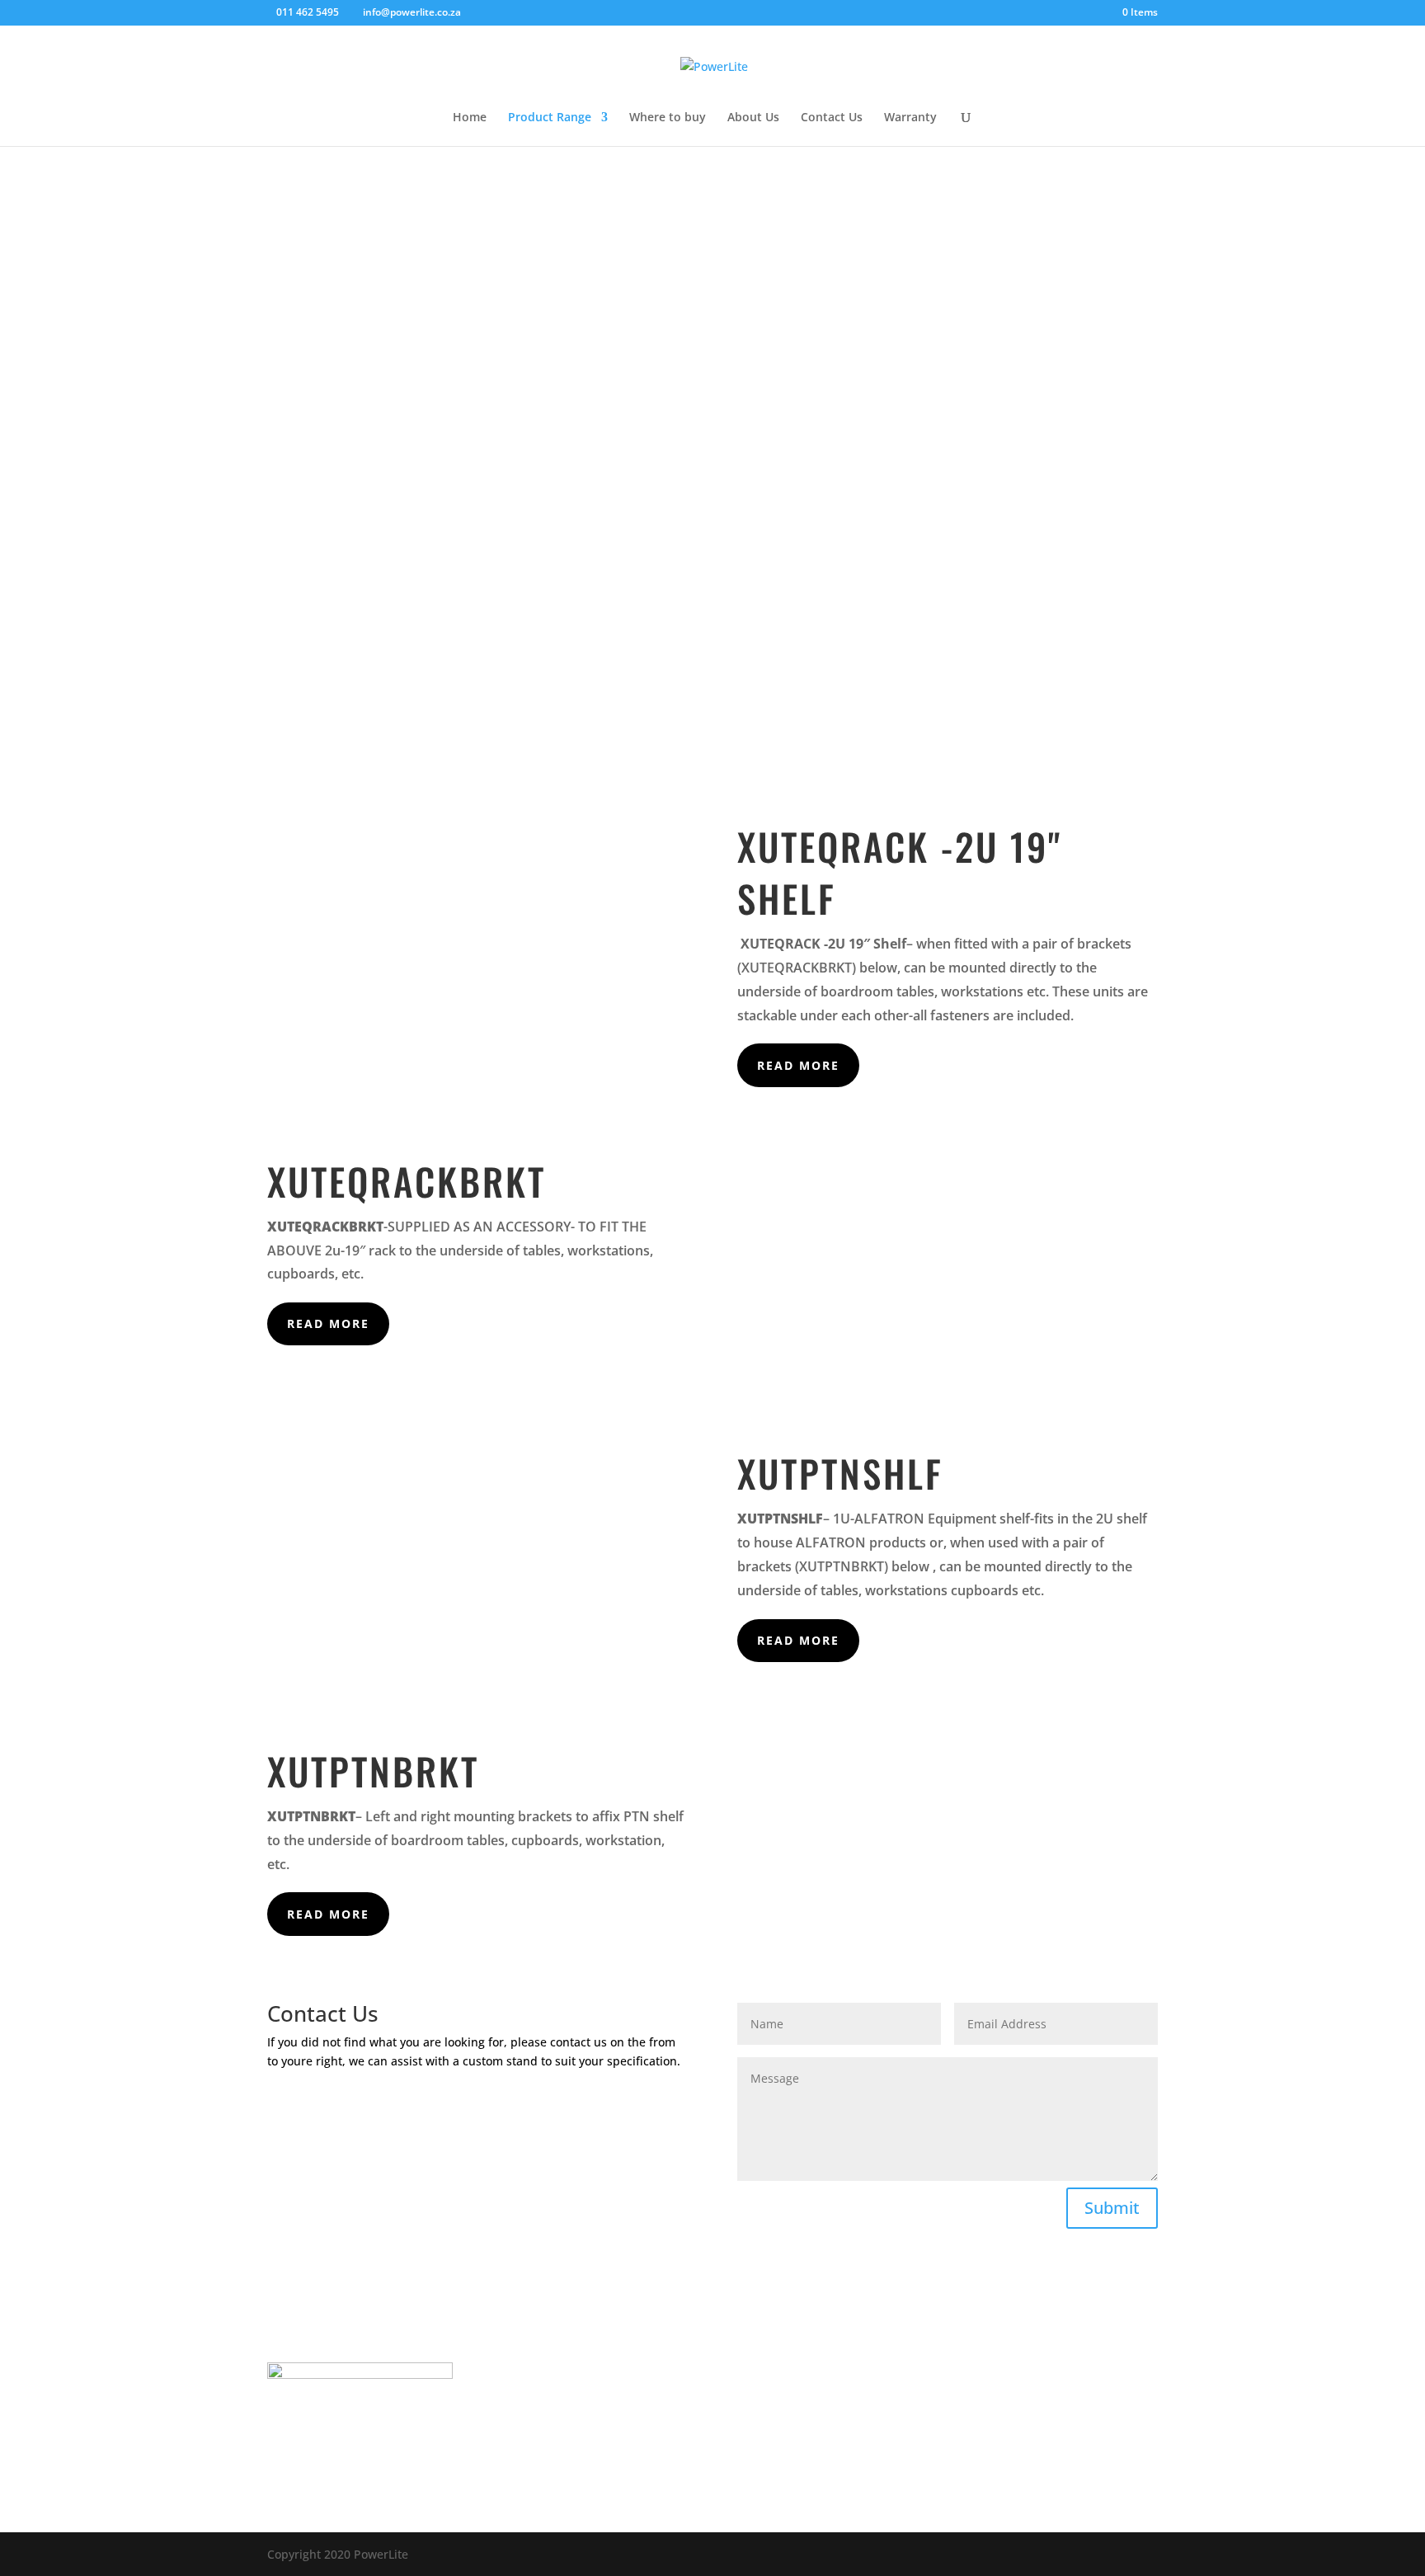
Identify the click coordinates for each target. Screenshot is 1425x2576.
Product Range (550, 118)
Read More (798, 1065)
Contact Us (832, 118)
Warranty (910, 118)
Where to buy (668, 118)
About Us (753, 118)
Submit (1112, 2208)
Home (470, 118)
